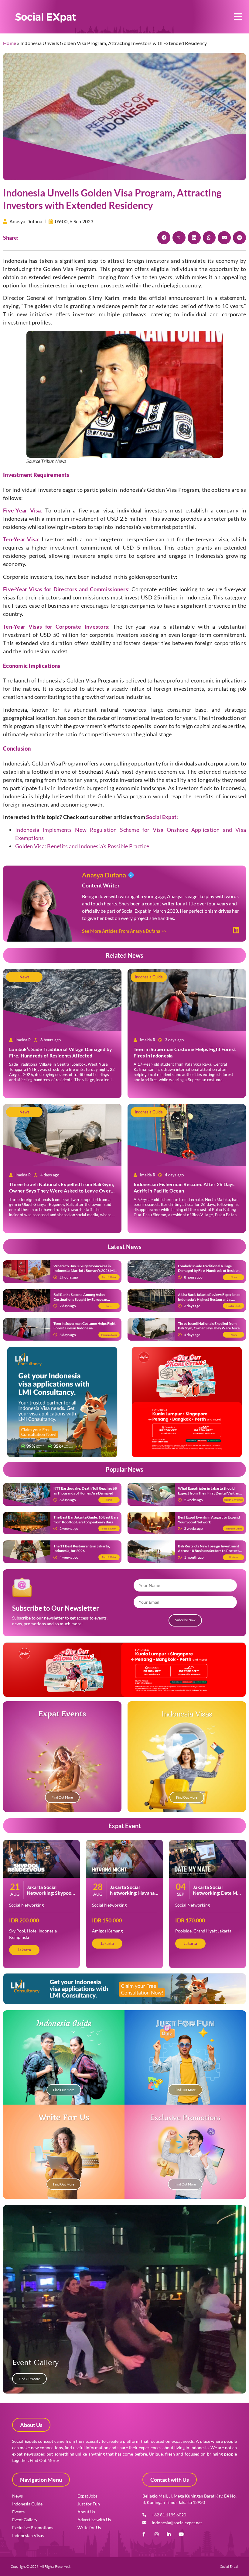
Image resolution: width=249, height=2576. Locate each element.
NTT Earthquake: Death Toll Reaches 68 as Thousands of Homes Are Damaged (85, 1491)
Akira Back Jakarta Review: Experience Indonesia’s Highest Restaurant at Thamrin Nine (209, 1299)
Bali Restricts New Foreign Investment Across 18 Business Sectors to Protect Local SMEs (209, 1551)
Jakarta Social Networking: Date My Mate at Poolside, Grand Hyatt (216, 1896)
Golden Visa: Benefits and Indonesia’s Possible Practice (82, 846)
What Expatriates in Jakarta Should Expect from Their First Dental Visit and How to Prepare (210, 1493)
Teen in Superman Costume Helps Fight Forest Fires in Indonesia (85, 1326)
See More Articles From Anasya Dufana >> (124, 931)
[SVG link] (46, 18)
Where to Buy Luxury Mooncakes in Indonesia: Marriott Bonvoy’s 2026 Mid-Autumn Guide (86, 1271)
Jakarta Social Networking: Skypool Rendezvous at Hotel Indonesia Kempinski (50, 1896)
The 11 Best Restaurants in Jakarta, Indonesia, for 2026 (82, 1548)
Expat (161, 817)
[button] (238, 17)
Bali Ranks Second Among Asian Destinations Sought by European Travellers (80, 1299)
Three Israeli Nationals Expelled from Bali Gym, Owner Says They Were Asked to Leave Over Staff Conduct (62, 1191)
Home (10, 43)
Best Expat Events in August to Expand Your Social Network (209, 1520)
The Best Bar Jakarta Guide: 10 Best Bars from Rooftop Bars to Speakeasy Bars (86, 1520)
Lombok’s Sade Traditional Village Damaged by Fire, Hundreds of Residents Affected (61, 1052)
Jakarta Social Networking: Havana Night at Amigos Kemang (132, 1896)
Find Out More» (45, 2460)
